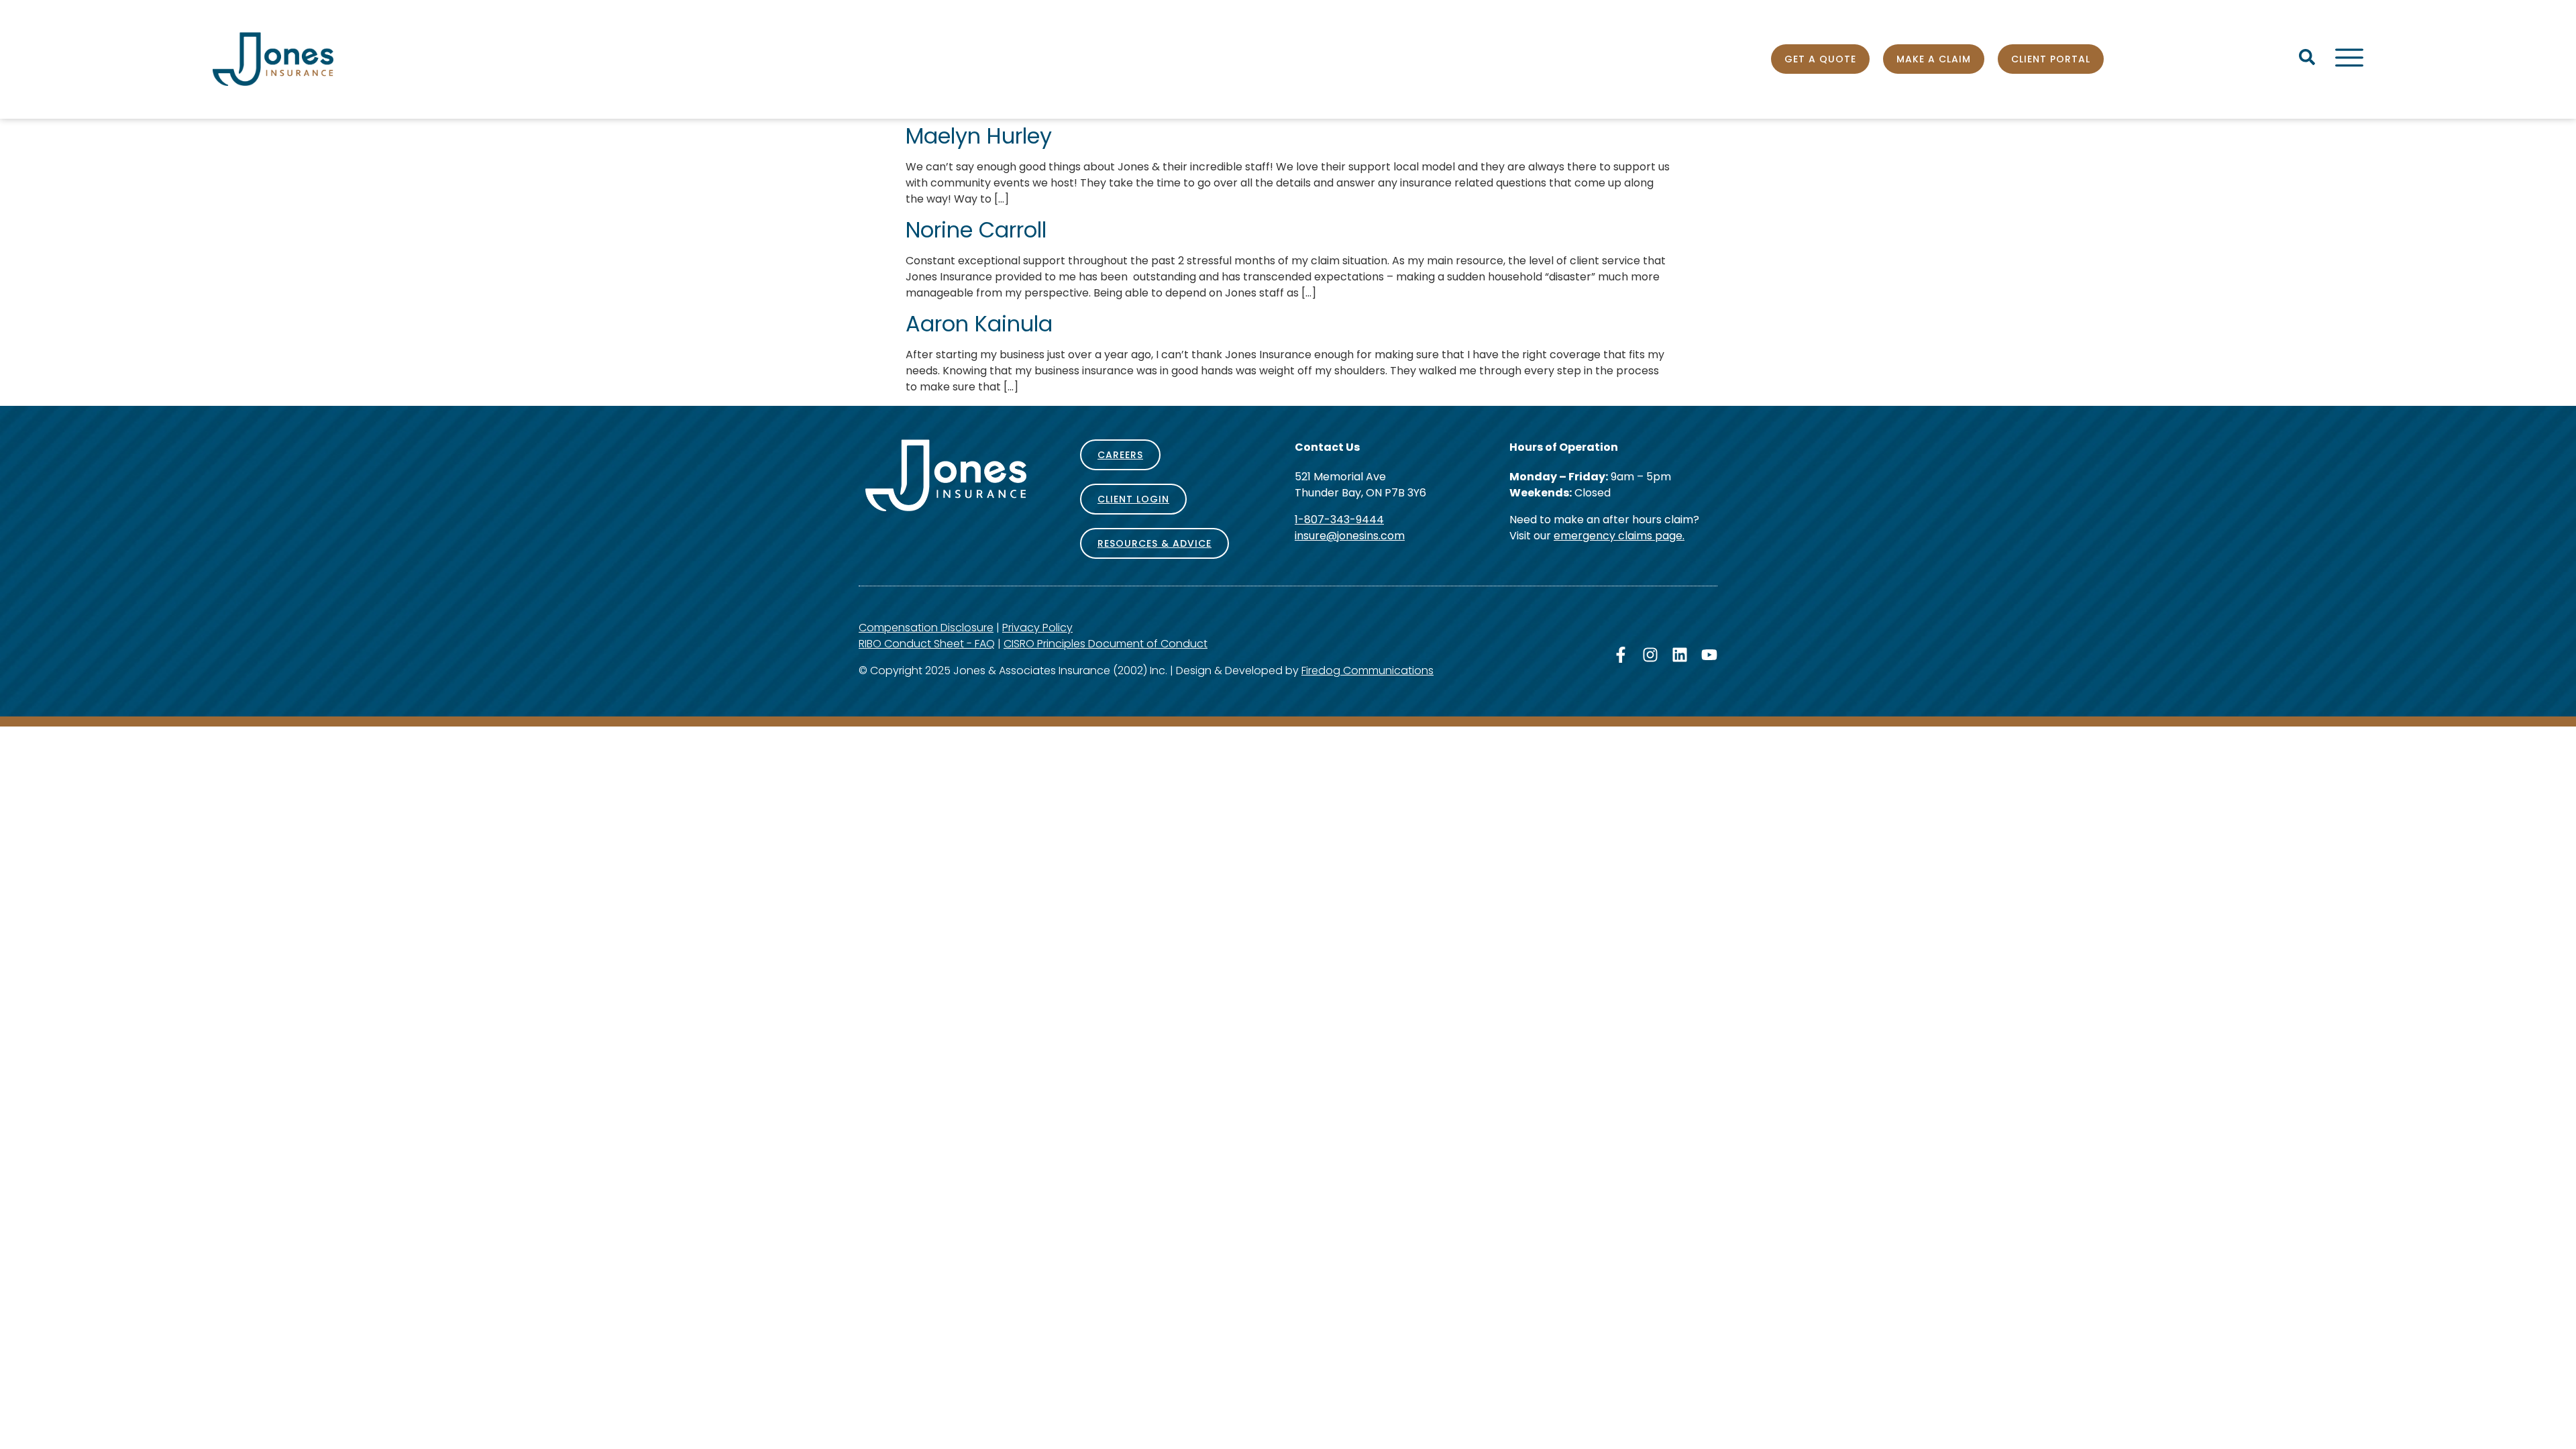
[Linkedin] (1680, 655)
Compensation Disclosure (926, 628)
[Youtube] (1709, 655)
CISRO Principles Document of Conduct (1106, 644)
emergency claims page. (1619, 536)
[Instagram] (1650, 655)
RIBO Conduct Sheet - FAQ (927, 644)
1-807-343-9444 (1339, 520)
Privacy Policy (1037, 628)
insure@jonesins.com (1350, 536)
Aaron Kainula (979, 324)
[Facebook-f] (1621, 655)
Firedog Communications (1367, 670)
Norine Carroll (976, 230)
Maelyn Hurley (979, 136)
